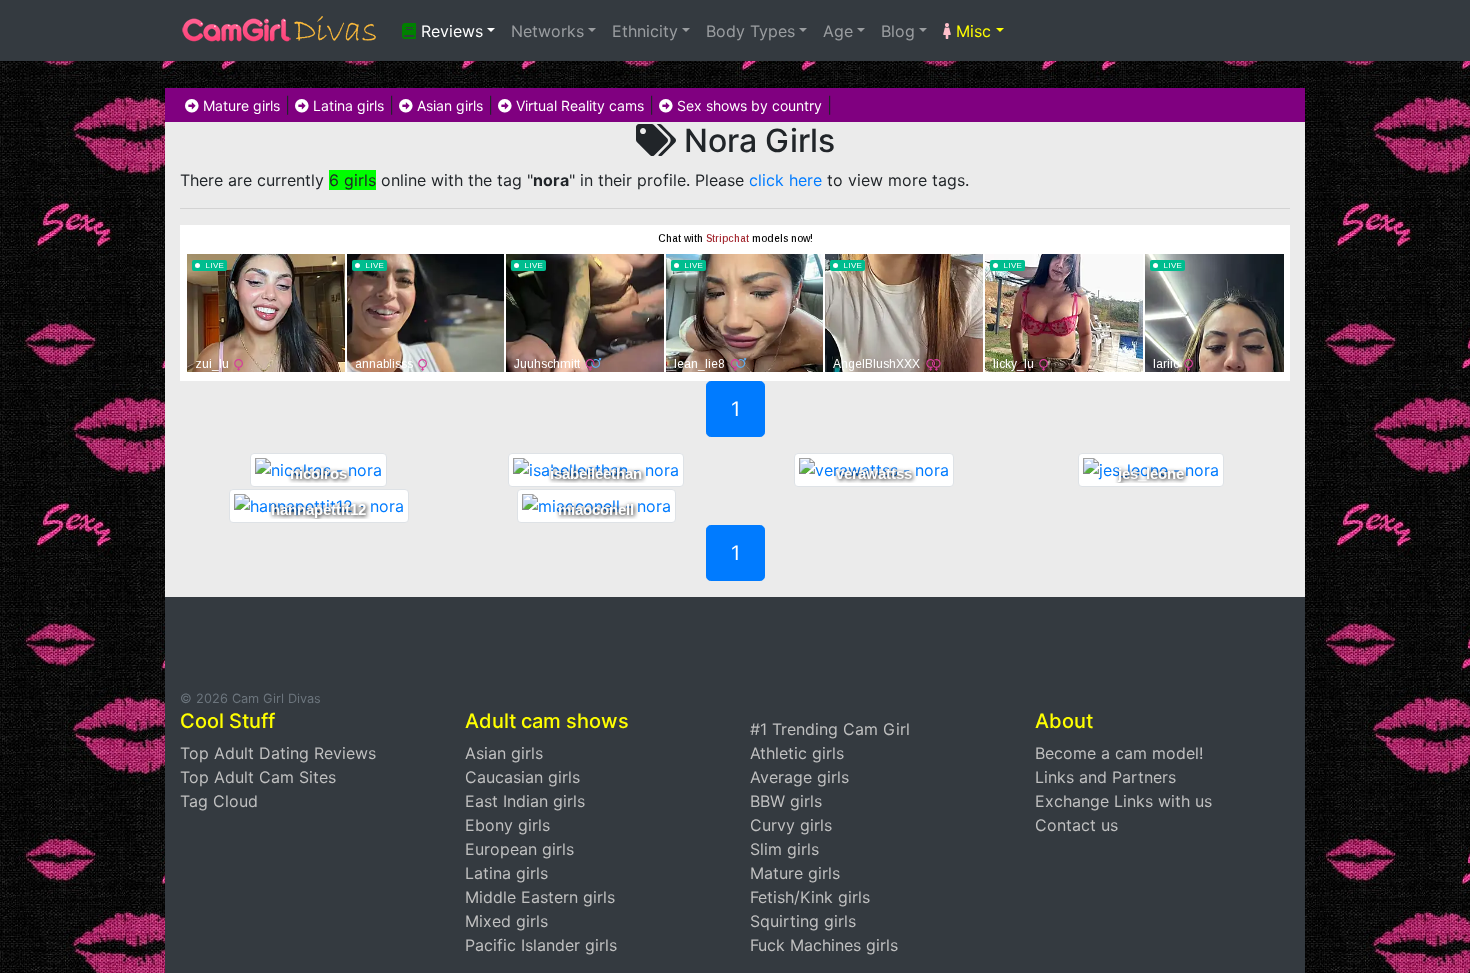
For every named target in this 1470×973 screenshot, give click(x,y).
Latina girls (346, 105)
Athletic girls (797, 753)
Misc (971, 31)
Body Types (750, 31)
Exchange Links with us (1123, 801)
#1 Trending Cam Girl (830, 729)
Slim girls (784, 849)
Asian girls (448, 105)
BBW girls (786, 801)
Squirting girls (803, 921)
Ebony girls (507, 825)
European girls (519, 849)
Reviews (449, 31)
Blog (898, 31)
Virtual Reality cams (578, 105)
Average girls (799, 777)
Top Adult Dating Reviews (278, 753)
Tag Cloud (219, 801)
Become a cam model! (1119, 753)
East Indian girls (525, 801)
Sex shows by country (747, 105)
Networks (547, 31)
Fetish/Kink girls (810, 897)
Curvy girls (791, 825)
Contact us (1076, 825)
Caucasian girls (522, 777)
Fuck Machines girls (824, 945)
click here (785, 180)
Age (838, 31)
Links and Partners (1105, 777)
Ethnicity (645, 31)
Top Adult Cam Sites (258, 777)
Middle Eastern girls (540, 897)
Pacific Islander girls (541, 945)
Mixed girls (506, 921)
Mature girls (239, 105)
